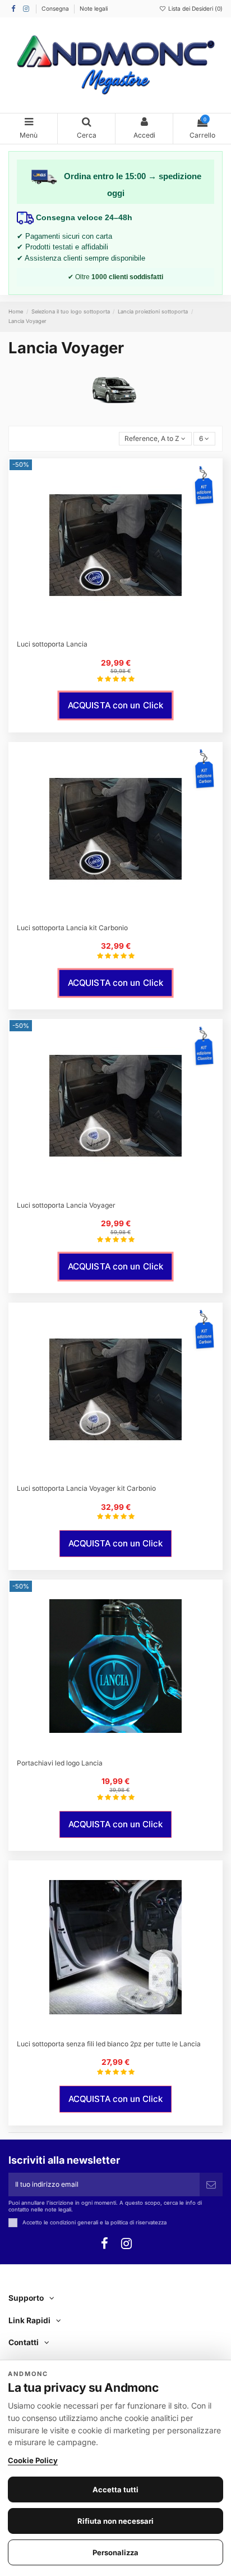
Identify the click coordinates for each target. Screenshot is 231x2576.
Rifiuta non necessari (115, 2521)
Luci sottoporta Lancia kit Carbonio (72, 928)
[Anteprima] (122, 630)
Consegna (56, 8)
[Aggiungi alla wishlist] (109, 630)
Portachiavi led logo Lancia (60, 1763)
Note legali (94, 8)
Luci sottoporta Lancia (52, 644)
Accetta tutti (115, 2489)
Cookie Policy (33, 2460)
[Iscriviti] (211, 2184)
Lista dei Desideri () (195, 8)
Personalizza (115, 2552)
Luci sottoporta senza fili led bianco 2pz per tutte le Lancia (109, 2044)
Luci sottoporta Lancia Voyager (66, 1205)
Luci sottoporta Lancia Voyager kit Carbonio (86, 1488)
